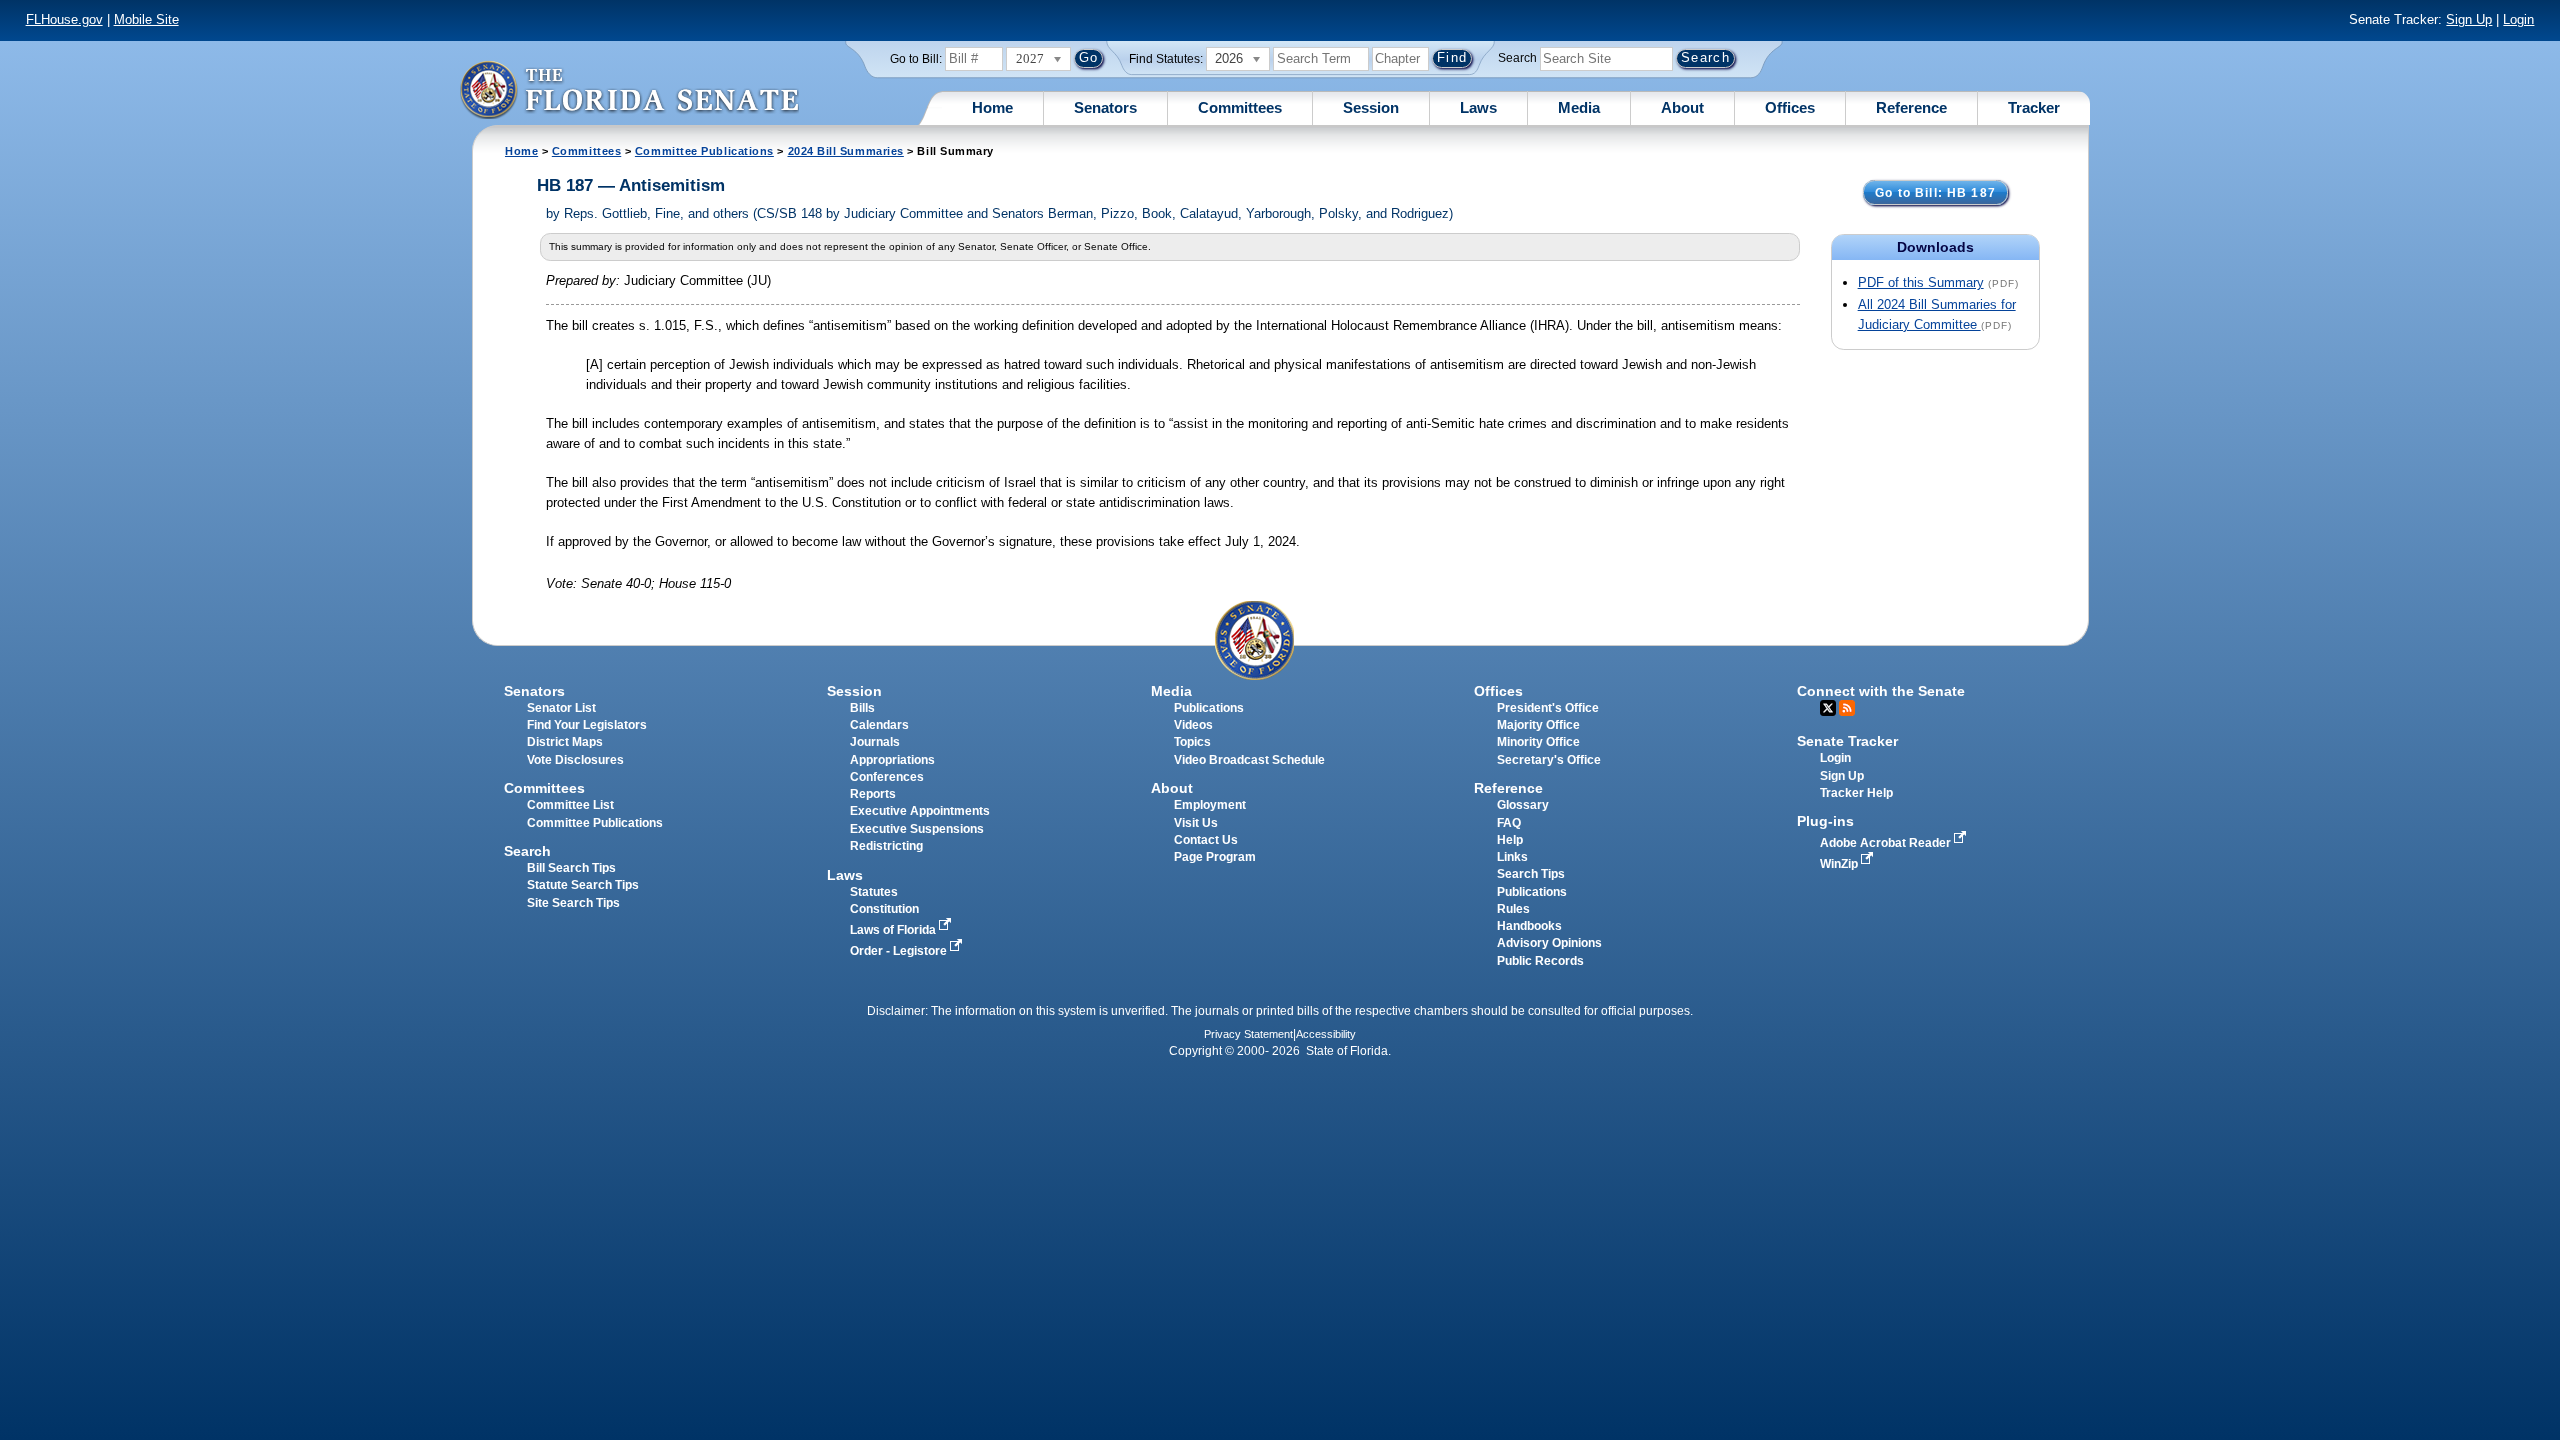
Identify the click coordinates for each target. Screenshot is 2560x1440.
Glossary (1523, 805)
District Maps (565, 742)
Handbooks (1529, 926)
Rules (1513, 909)
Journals (875, 742)
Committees (1240, 107)
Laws (1478, 107)
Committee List (570, 805)
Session (1371, 107)
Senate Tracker (1847, 741)
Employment (1210, 805)
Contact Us (1206, 840)
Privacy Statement (1248, 1034)
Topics (1192, 742)
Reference (1911, 107)
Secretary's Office (1549, 760)
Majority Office (1538, 725)
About (1682, 107)
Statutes (874, 892)
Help (1510, 840)
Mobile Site (146, 19)
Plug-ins (1825, 821)
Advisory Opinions (1549, 943)
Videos (1193, 725)
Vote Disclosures (575, 760)
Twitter (1828, 708)
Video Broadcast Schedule (1249, 760)
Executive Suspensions (917, 829)
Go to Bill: (916, 59)
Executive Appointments (920, 811)
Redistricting (886, 846)
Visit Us (1196, 823)
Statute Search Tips (583, 885)
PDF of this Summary (1921, 282)
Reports (873, 794)
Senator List (561, 708)
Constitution (884, 909)
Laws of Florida (894, 930)
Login (2518, 19)
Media (1579, 107)
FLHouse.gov (64, 19)
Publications (1209, 708)
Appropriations (892, 760)
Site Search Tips (573, 903)
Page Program (1215, 857)
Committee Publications (704, 151)
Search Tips (1531, 874)
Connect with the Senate (1881, 691)
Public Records (1540, 961)
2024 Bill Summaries (846, 151)
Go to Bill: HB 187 (1935, 193)
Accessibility (1326, 1034)
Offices (1790, 107)
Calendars (879, 725)
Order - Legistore (900, 951)
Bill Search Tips (571, 868)
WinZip (1840, 864)
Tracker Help (1856, 793)
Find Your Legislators (587, 725)
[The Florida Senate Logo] (629, 89)
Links (1512, 857)
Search (1517, 58)
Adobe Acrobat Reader (1887, 843)
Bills (862, 708)
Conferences (887, 777)
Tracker (2034, 107)
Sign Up (2469, 19)
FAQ (1509, 823)
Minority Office (1538, 742)
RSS (1847, 708)
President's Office (1548, 708)
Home (992, 107)
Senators (1105, 107)
